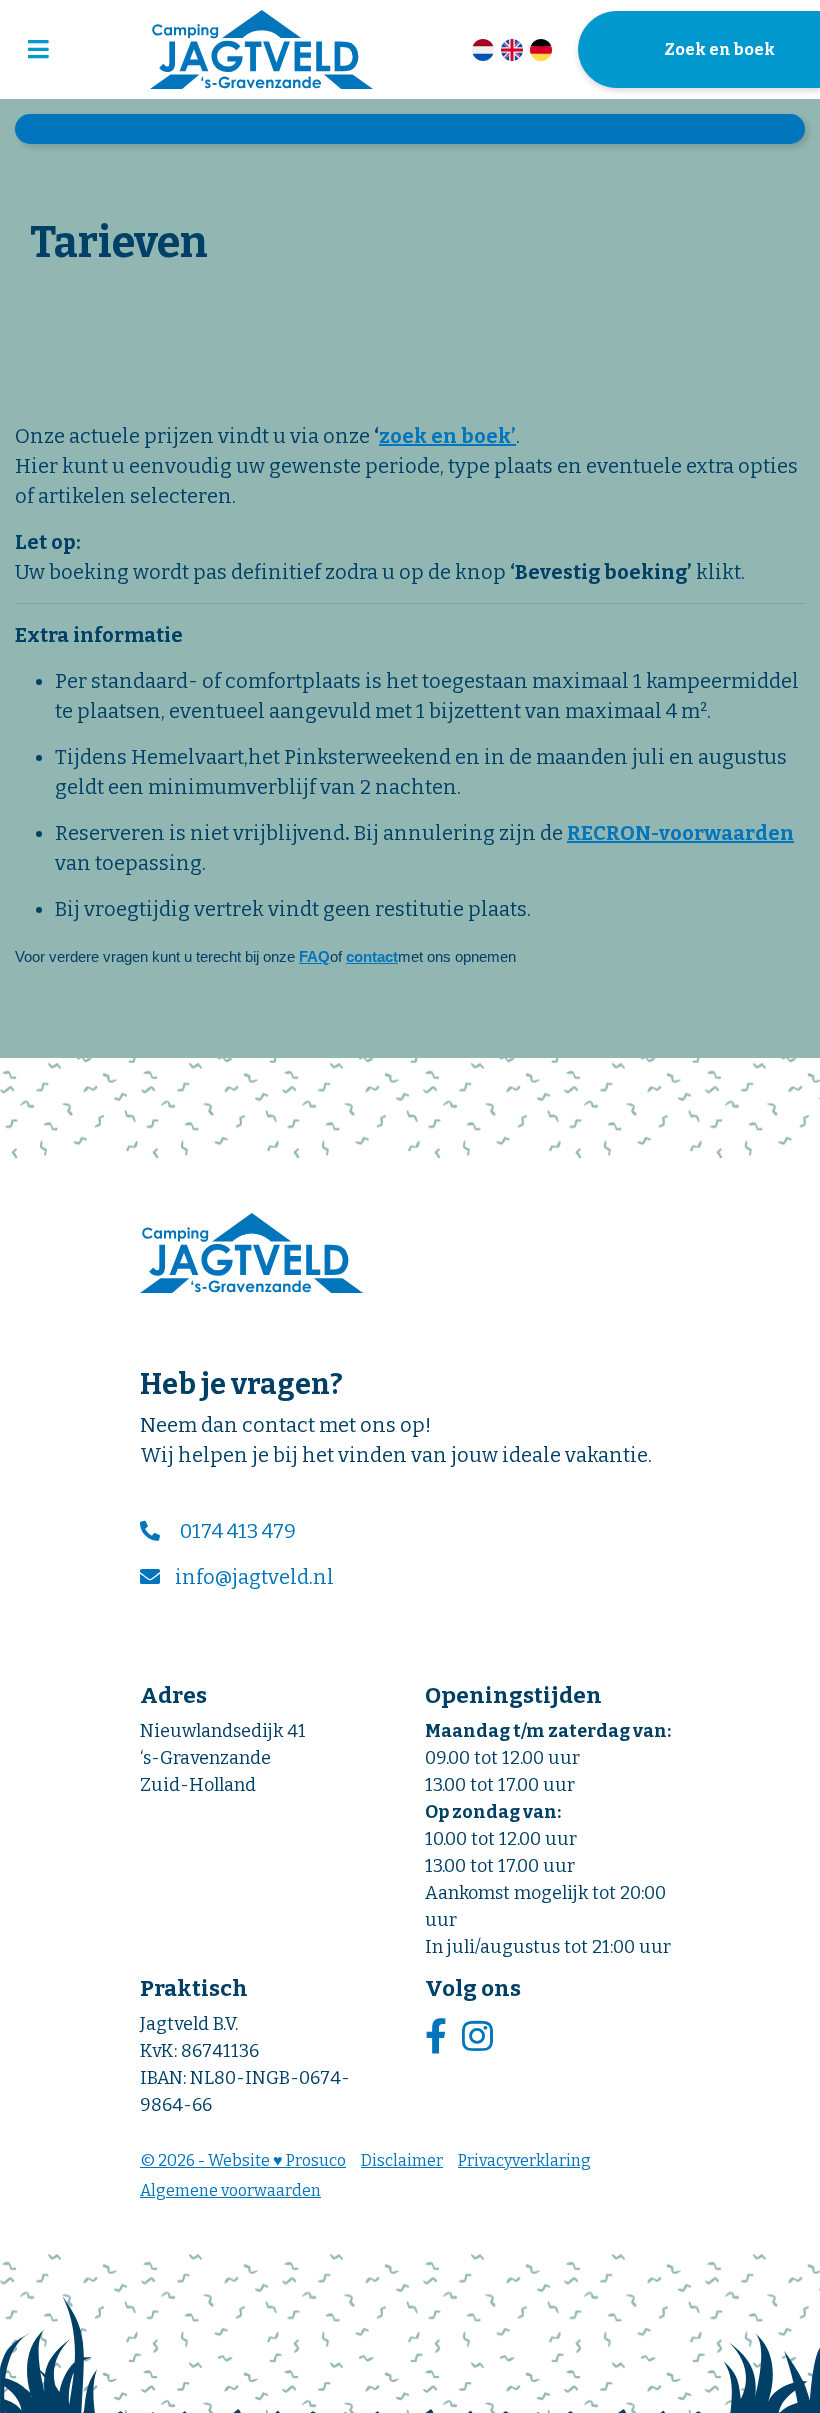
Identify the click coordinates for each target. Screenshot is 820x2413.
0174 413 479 (238, 1531)
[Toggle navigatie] (38, 49)
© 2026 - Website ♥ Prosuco (243, 2160)
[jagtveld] (261, 49)
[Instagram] (480, 2037)
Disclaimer (402, 2160)
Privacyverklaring (524, 2160)
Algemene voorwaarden (230, 2190)
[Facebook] (438, 2037)
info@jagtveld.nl (254, 1577)
